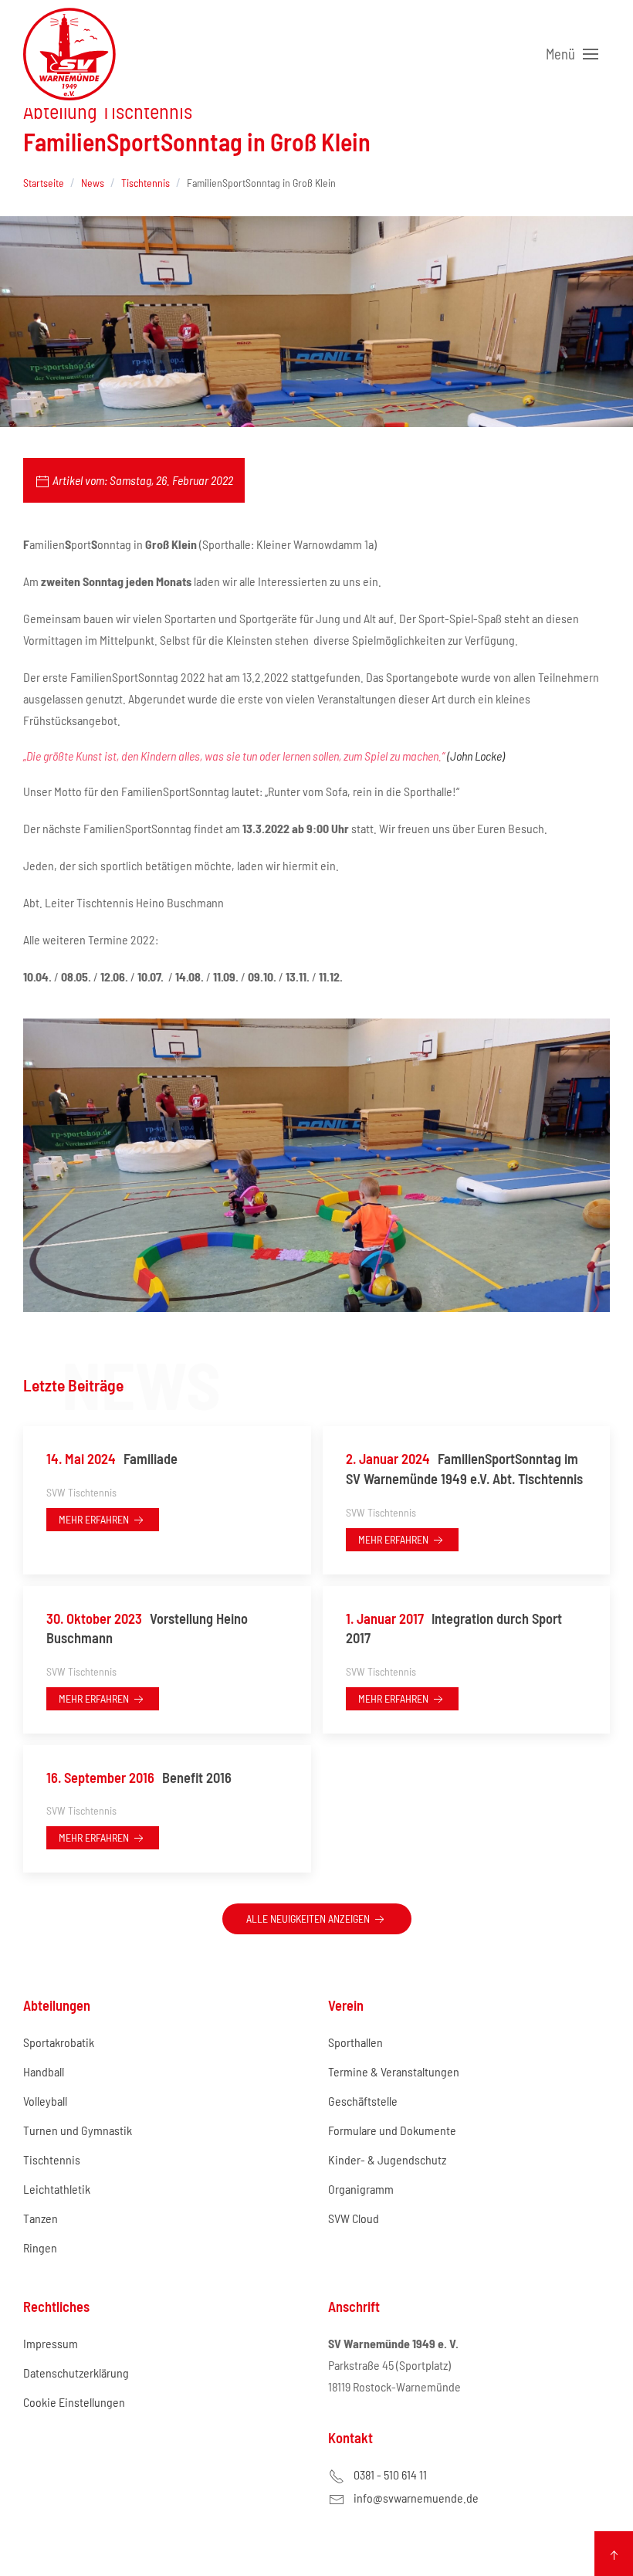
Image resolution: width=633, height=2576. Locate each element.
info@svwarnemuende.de (416, 2498)
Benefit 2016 (139, 1778)
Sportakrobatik (59, 2042)
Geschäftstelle (363, 2101)
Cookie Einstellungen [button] (74, 2402)
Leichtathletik (57, 2189)
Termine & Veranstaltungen (394, 2071)
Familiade (112, 1459)
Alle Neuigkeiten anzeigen (309, 1918)
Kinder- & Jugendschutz (387, 2159)
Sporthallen (355, 2042)
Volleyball (45, 2101)
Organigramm (361, 2189)
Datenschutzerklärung (76, 2373)
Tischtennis (52, 2159)
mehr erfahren (95, 1519)
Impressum (51, 2343)
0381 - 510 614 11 (390, 2474)
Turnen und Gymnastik (78, 2130)
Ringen (40, 2247)
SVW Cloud (354, 2218)
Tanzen (41, 2218)
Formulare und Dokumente (392, 2130)
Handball (44, 2071)
